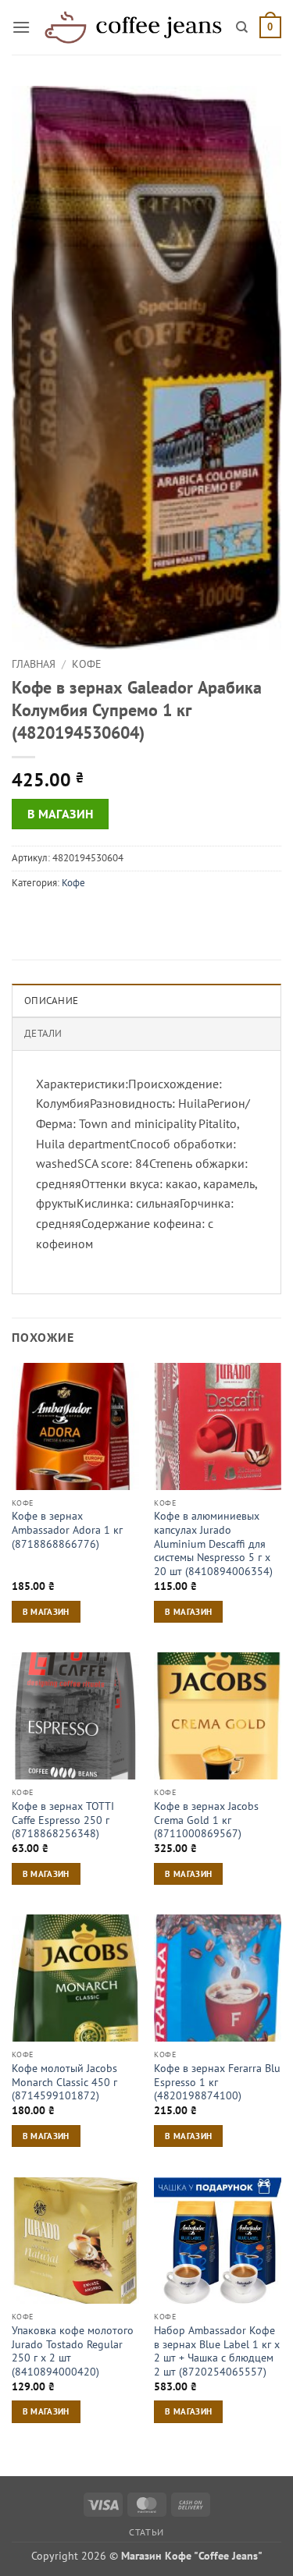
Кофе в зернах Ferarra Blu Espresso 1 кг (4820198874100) (217, 2082)
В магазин (61, 814)
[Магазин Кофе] (133, 27)
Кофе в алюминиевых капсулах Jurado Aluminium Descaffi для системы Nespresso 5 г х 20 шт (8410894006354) (213, 1544)
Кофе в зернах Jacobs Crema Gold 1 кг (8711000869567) (206, 1820)
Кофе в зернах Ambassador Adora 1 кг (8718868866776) (67, 1530)
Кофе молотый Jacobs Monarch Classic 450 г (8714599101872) (64, 2082)
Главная (34, 664)
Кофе (87, 664)
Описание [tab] (51, 1001)
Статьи (146, 2532)
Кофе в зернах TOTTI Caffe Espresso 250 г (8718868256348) (63, 1820)
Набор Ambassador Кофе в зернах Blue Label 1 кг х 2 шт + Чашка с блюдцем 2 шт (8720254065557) (217, 2351)
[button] (21, 27)
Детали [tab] (43, 1033)
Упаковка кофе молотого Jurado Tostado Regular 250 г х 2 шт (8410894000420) (73, 2351)
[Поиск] (242, 27)
